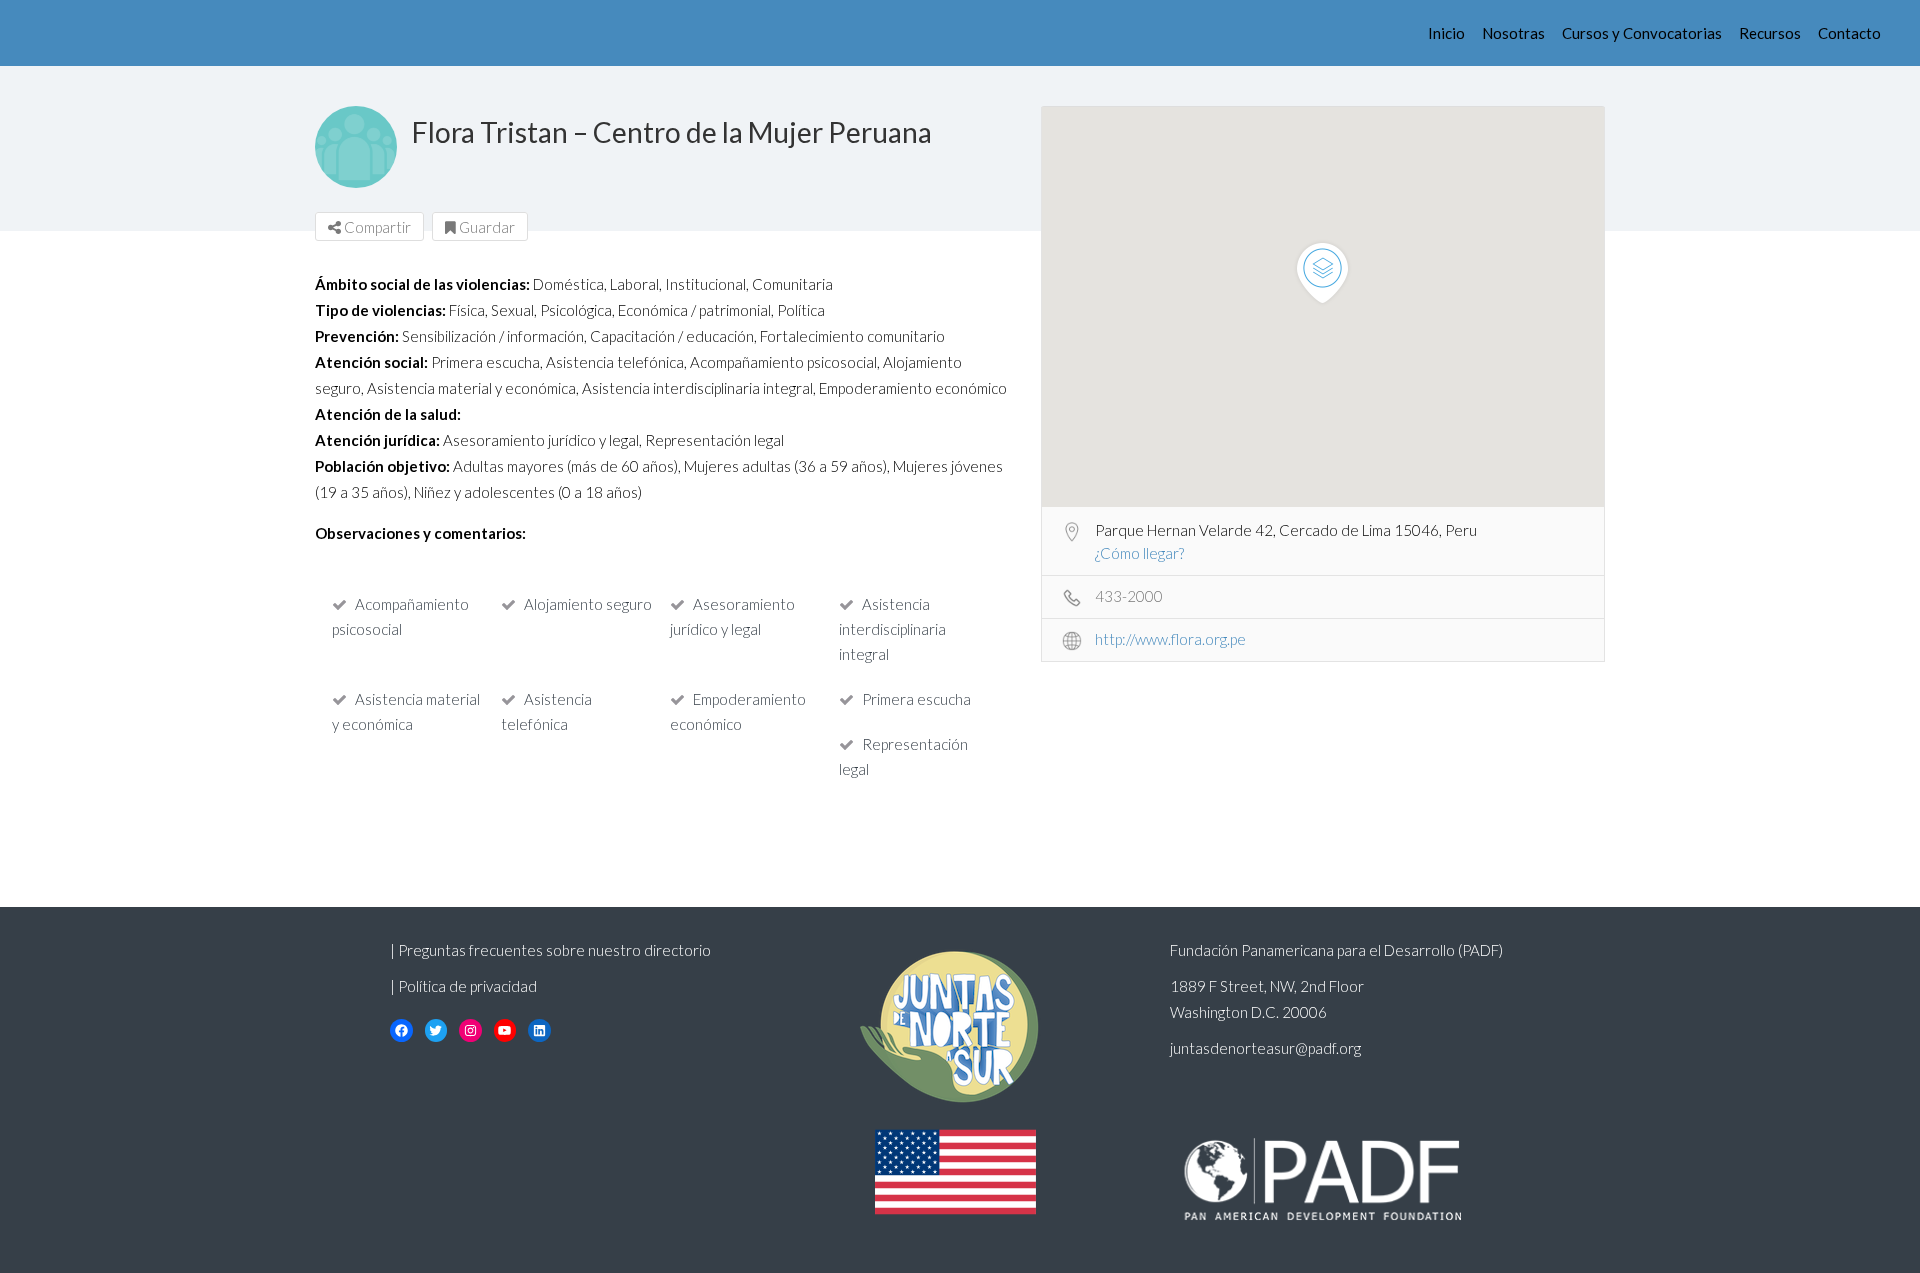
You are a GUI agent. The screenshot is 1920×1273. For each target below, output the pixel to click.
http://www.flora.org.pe (1170, 639)
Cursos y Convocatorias (1642, 33)
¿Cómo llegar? (1139, 553)
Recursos (1770, 33)
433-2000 (1129, 596)
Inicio (1446, 33)
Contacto (1849, 33)
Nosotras (1513, 33)
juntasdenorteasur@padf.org (1265, 1048)
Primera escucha (916, 699)
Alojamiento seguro (588, 604)
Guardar (485, 227)
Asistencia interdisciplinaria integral (892, 629)
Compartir (376, 227)
